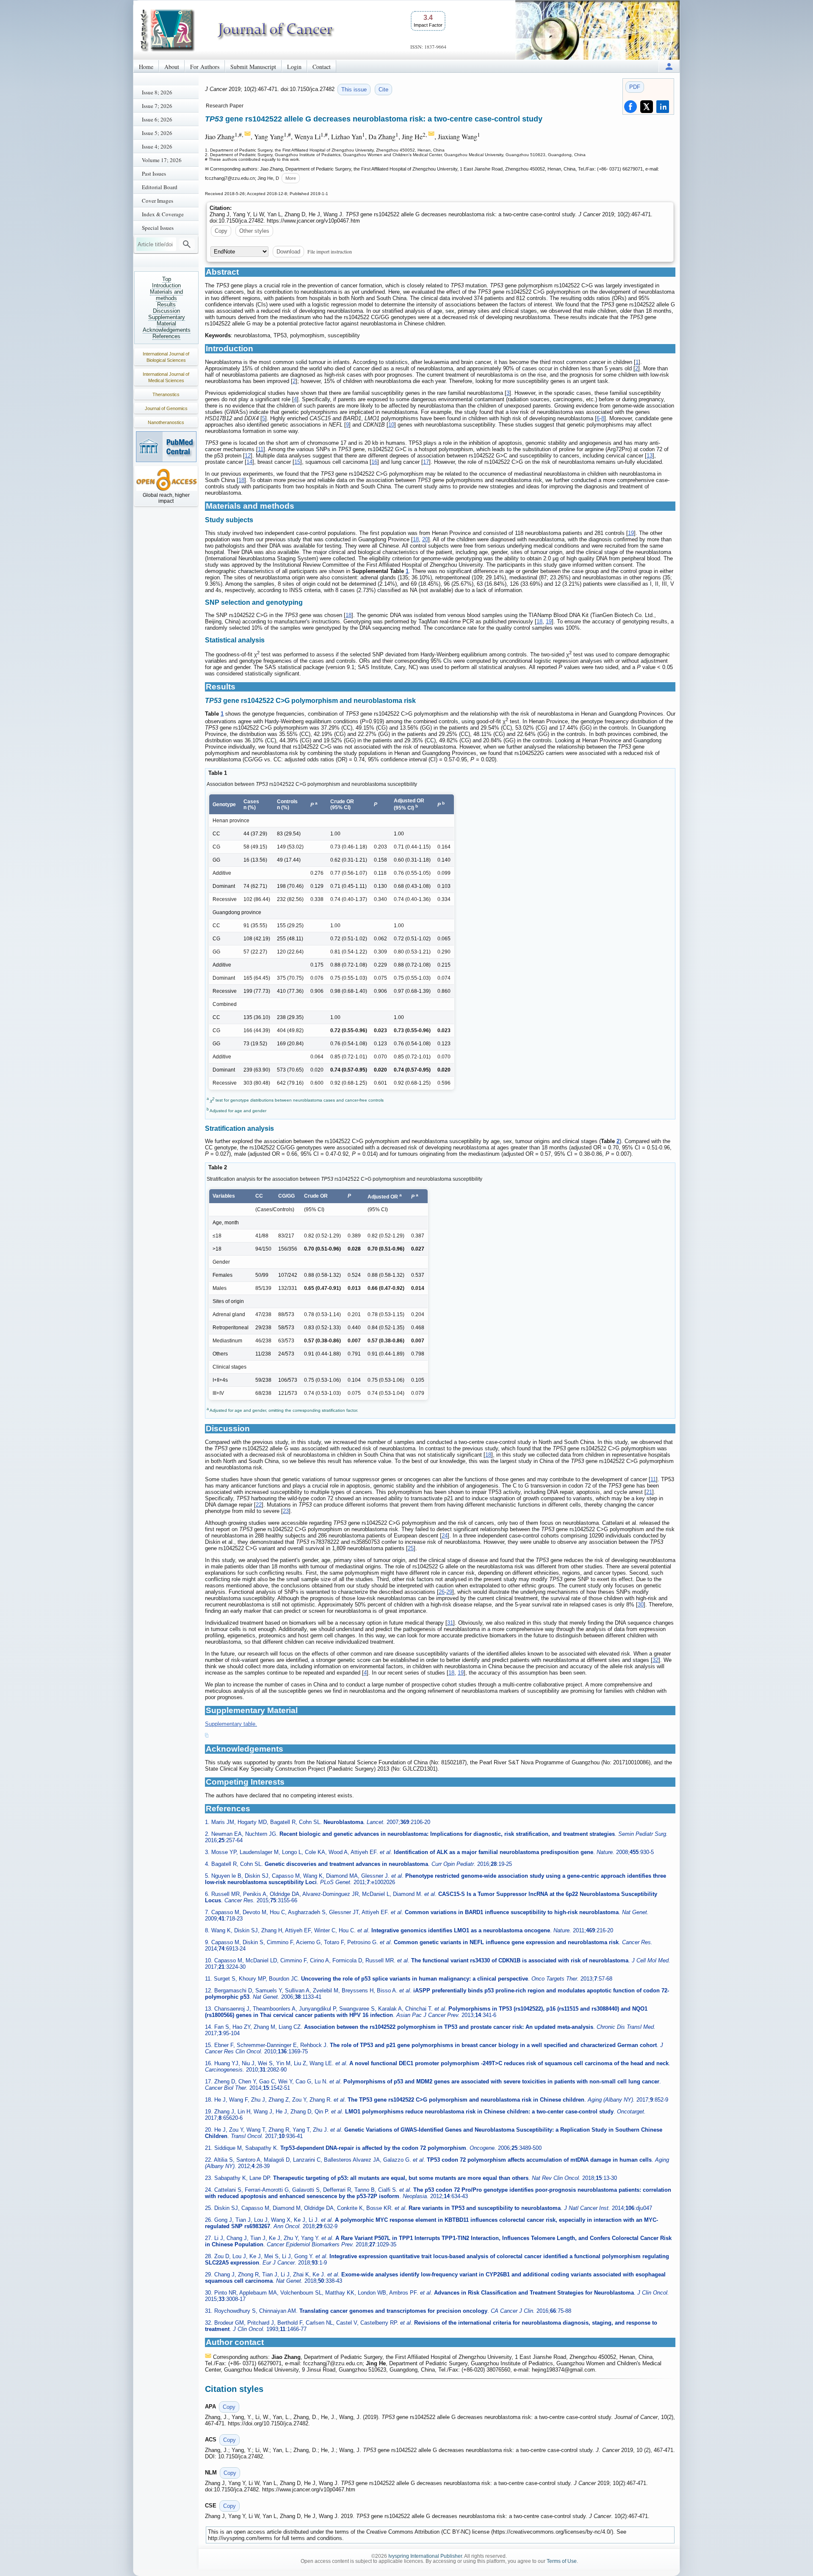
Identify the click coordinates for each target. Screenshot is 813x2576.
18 (241, 480)
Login (294, 67)
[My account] (669, 66)
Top (167, 279)
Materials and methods (166, 295)
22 (259, 1505)
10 (391, 425)
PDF (635, 87)
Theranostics (166, 394)
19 (631, 533)
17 (426, 462)
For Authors (205, 67)
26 (442, 1592)
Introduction (166, 285)
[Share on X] (647, 107)
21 (649, 1492)
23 (286, 1511)
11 (261, 449)
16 (374, 462)
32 (655, 1660)
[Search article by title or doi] (187, 244)
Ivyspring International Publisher (425, 2556)
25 (411, 1548)
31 (450, 1623)
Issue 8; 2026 (157, 92)
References (166, 336)
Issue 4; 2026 (157, 146)
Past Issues (154, 174)
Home (146, 67)
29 (449, 1592)
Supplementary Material (167, 320)
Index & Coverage (163, 214)
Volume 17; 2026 (162, 160)
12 (248, 456)
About (172, 67)
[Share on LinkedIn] (663, 107)
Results (166, 304)
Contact (322, 67)
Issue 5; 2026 (157, 133)
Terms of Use (562, 2561)
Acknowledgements (167, 330)
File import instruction (330, 251)
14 (249, 462)
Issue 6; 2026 (157, 119)
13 (650, 456)
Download (288, 252)
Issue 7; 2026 (157, 106)
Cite (383, 90)
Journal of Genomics (166, 408)
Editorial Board (160, 187)
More (291, 178)
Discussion (166, 311)
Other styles (254, 231)
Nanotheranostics (166, 422)
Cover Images (158, 201)
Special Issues (158, 228)
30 (641, 1605)
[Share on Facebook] (630, 107)
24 (445, 1536)
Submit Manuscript (253, 67)
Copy (221, 231)
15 (297, 462)
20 (425, 539)
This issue (354, 90)
